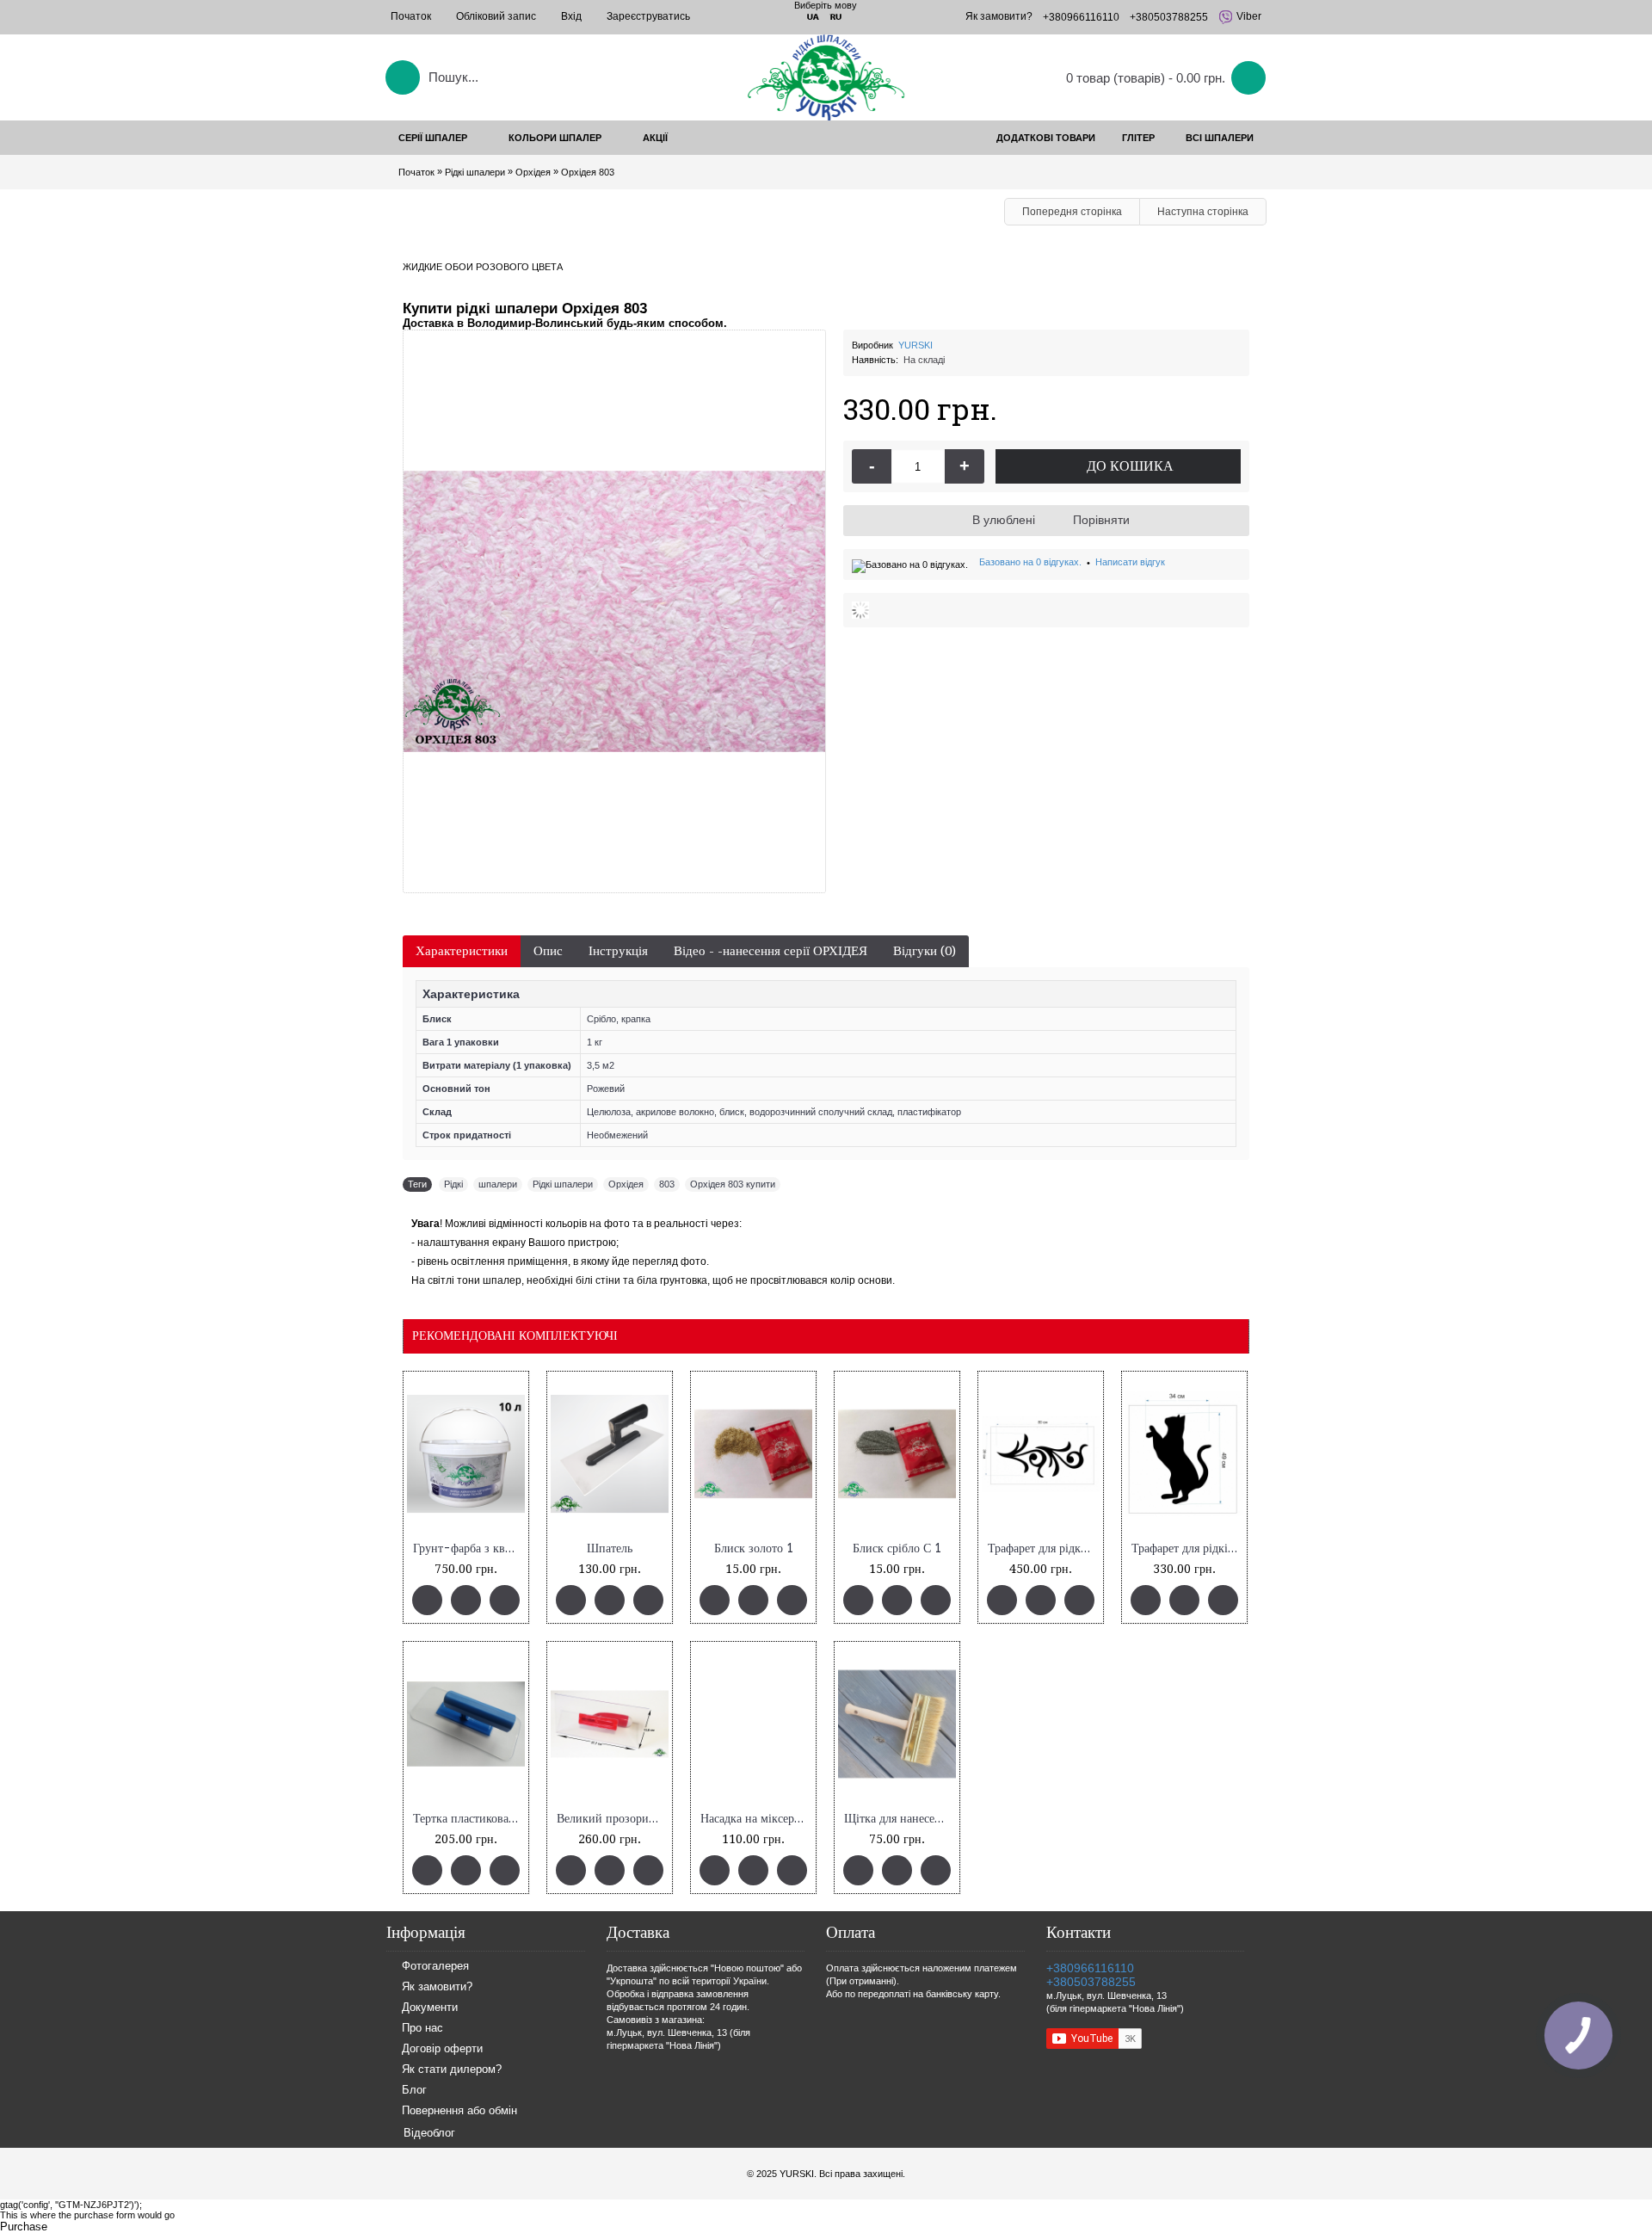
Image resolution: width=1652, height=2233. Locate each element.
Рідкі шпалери (563, 1184)
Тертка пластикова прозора (469, 1819)
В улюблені (1004, 520)
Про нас (422, 2029)
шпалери (498, 1184)
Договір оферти (442, 2049)
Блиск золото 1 (754, 1548)
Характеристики (462, 951)
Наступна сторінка (1203, 212)
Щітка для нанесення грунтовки (900, 1819)
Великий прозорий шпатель (613, 1819)
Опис (548, 951)
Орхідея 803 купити (733, 1184)
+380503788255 (1091, 1982)
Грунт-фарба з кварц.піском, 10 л (469, 1548)
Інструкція (618, 951)
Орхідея (626, 1184)
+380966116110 (1090, 1968)
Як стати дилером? (452, 2070)
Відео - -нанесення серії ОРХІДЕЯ (771, 951)
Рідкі (453, 1184)
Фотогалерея (435, 1967)
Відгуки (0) (925, 951)
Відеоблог (429, 2133)
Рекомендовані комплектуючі (515, 1335)
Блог (414, 2091)
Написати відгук (1130, 562)
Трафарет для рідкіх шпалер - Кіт (1187, 1548)
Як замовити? (437, 1987)
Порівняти (1101, 520)
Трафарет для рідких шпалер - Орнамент (1044, 1548)
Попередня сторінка (1072, 212)
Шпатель (610, 1548)
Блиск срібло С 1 (897, 1548)
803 (667, 1184)
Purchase (24, 2227)
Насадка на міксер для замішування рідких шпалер (756, 1819)
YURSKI (915, 345)
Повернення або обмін (459, 2111)
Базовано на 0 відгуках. (1030, 562)
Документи (430, 2008)
